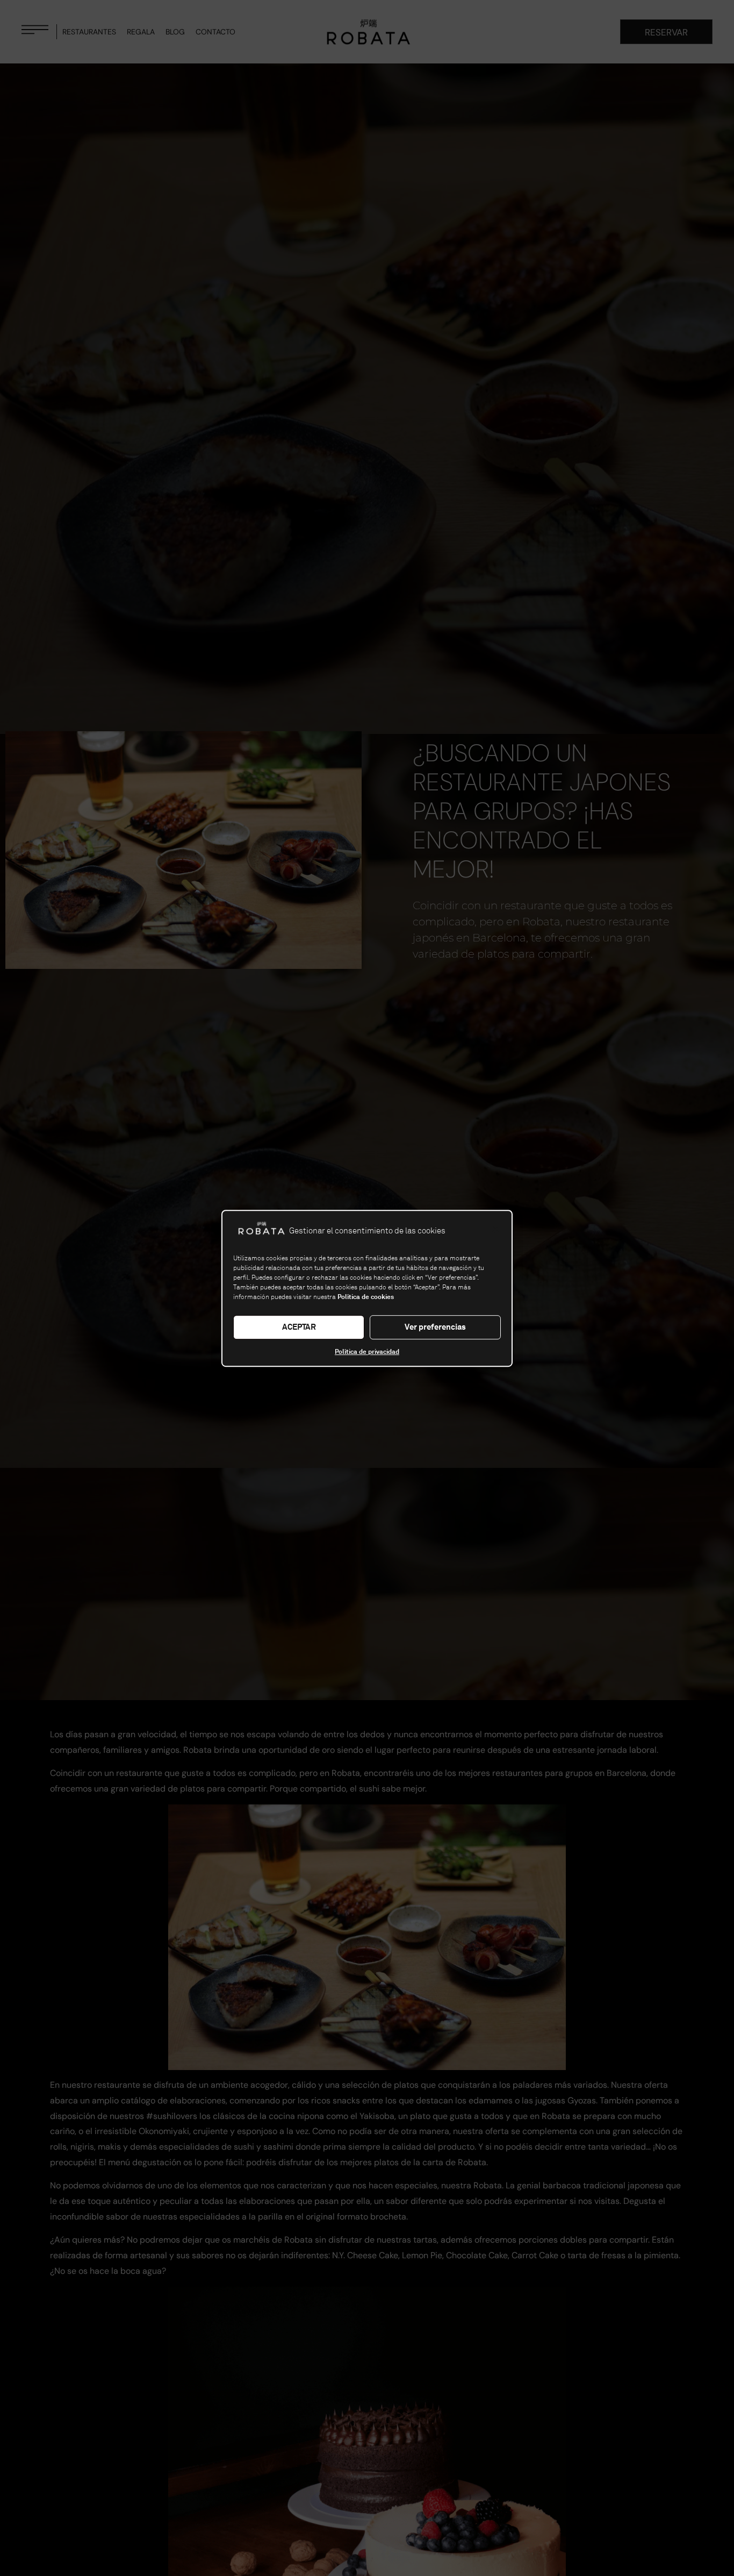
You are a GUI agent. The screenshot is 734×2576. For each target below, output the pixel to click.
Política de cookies (366, 1296)
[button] (495, 1230)
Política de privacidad (367, 1351)
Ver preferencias (435, 1327)
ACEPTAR (299, 1327)
